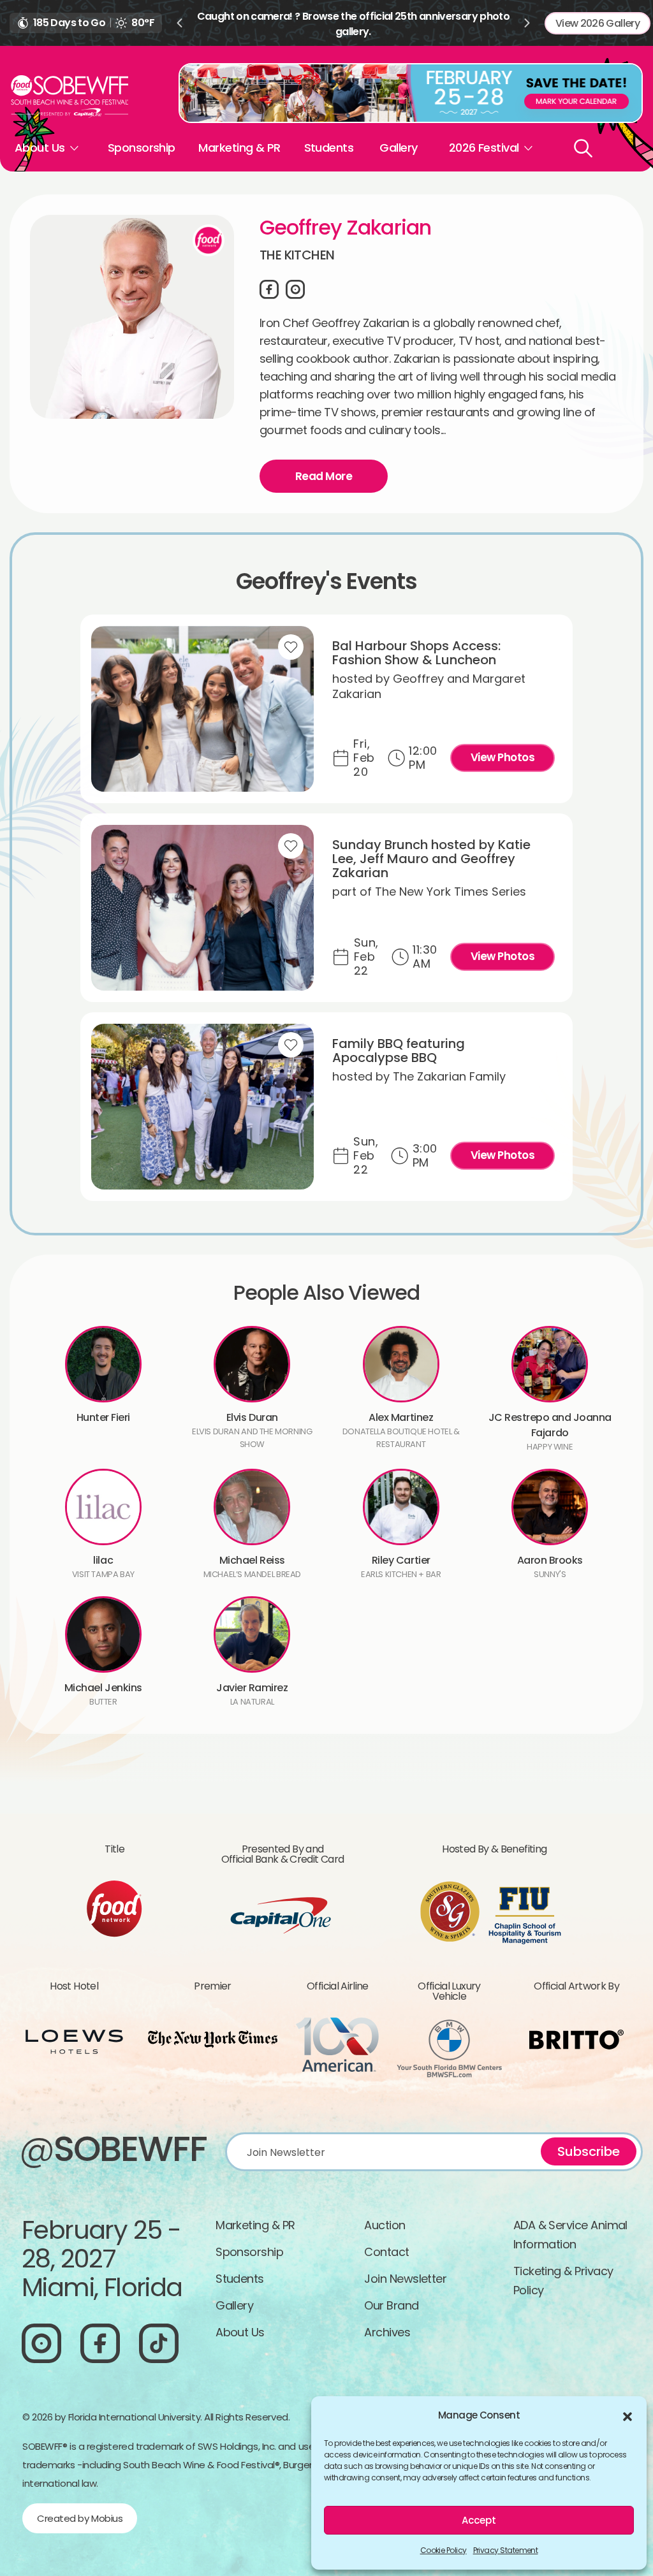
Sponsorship (142, 148)
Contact (386, 2252)
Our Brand (391, 2305)
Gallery (398, 148)
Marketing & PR (239, 148)
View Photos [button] (503, 757)
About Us (240, 2332)
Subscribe (589, 2151)
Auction (385, 2225)
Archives (387, 2332)
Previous (179, 23)
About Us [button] (40, 148)
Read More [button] (324, 476)
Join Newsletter (405, 2279)
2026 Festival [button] (484, 148)
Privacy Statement (506, 2550)
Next (527, 23)
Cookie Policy (444, 2550)
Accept (479, 2520)
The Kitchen (297, 255)
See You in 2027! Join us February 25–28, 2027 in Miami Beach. (353, 16)
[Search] (583, 148)
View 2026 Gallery (598, 23)
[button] (627, 2415)
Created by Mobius (80, 2518)
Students (329, 148)
